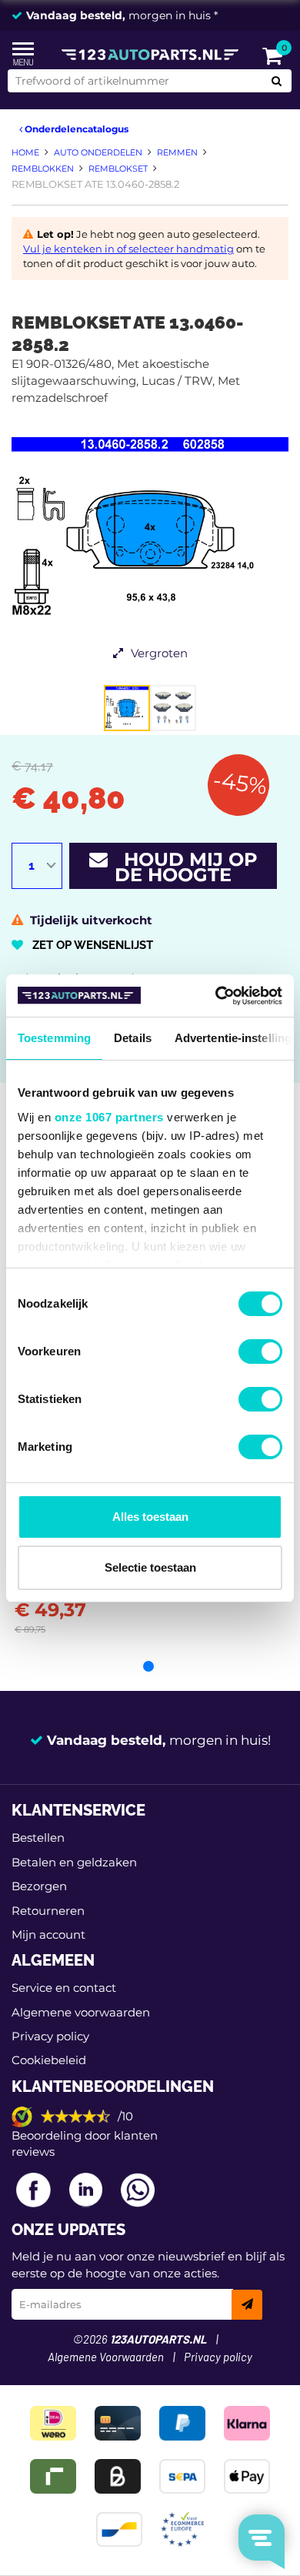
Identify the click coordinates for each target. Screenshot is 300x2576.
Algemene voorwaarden (81, 2012)
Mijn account (48, 1935)
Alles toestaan (150, 1517)
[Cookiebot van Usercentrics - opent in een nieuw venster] (216, 996)
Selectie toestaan (150, 1567)
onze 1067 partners (109, 1117)
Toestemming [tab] (54, 1038)
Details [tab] (133, 1038)
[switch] (260, 1351)
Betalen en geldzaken (74, 1862)
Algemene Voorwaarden (106, 2358)
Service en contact (64, 1988)
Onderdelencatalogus (75, 129)
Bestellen (38, 1838)
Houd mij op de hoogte (183, 867)
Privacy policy (50, 2036)
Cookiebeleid (49, 2060)
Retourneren (48, 1911)
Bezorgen (39, 1886)
